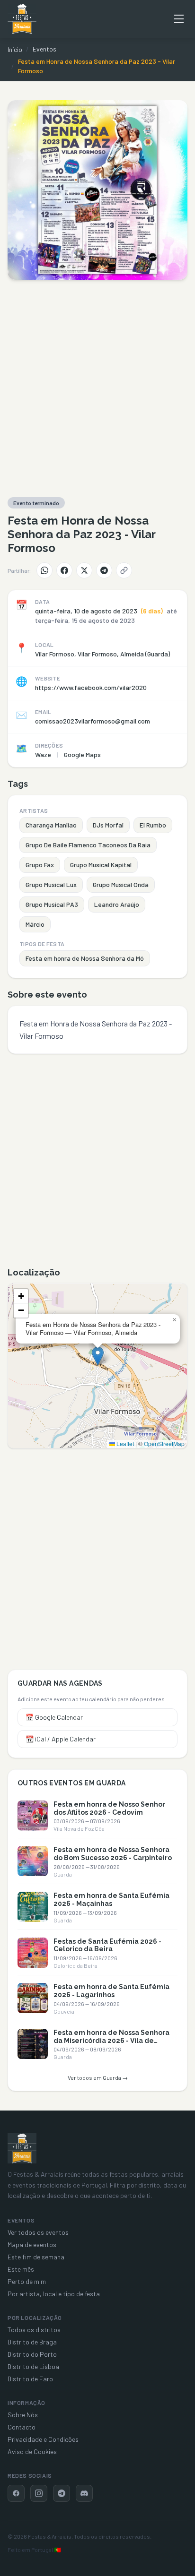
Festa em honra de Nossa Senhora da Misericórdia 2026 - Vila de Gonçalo (111, 2041)
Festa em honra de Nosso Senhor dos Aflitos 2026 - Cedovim (109, 1808)
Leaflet (124, 1443)
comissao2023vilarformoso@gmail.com (93, 721)
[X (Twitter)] (84, 570)
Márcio (35, 924)
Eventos (44, 49)
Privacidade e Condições (43, 2439)
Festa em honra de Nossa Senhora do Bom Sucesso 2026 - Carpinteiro (113, 1854)
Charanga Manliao (51, 825)
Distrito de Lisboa (33, 2366)
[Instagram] (39, 2493)
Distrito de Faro (30, 2379)
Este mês (21, 2269)
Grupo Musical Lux (51, 884)
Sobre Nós (23, 2415)
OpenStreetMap (164, 1443)
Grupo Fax (40, 865)
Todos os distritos (34, 2330)
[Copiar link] (124, 570)
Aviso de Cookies (32, 2451)
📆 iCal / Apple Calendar (61, 1739)
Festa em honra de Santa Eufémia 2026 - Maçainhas (111, 1900)
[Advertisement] (97, 388)
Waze (43, 754)
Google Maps (82, 754)
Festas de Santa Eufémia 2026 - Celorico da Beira (107, 1945)
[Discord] (84, 2493)
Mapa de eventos (32, 2244)
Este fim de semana (36, 2257)
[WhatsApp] (44, 570)
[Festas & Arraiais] (22, 2148)
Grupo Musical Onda (121, 884)
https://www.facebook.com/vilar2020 (91, 687)
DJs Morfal (108, 825)
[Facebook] (64, 570)
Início (15, 49)
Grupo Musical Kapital (101, 865)
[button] (98, 1356)
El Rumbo (153, 825)
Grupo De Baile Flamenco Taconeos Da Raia (88, 845)
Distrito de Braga (32, 2342)
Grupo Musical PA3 (52, 904)
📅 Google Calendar (54, 1717)
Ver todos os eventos (38, 2232)
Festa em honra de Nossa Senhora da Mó (85, 958)
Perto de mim (27, 2281)
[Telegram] (104, 570)
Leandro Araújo (117, 904)
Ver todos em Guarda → (98, 2077)
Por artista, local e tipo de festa (54, 2294)
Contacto (22, 2427)
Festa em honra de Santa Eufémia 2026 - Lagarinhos (111, 1991)
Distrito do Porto (32, 2354)
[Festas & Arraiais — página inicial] (22, 19)
